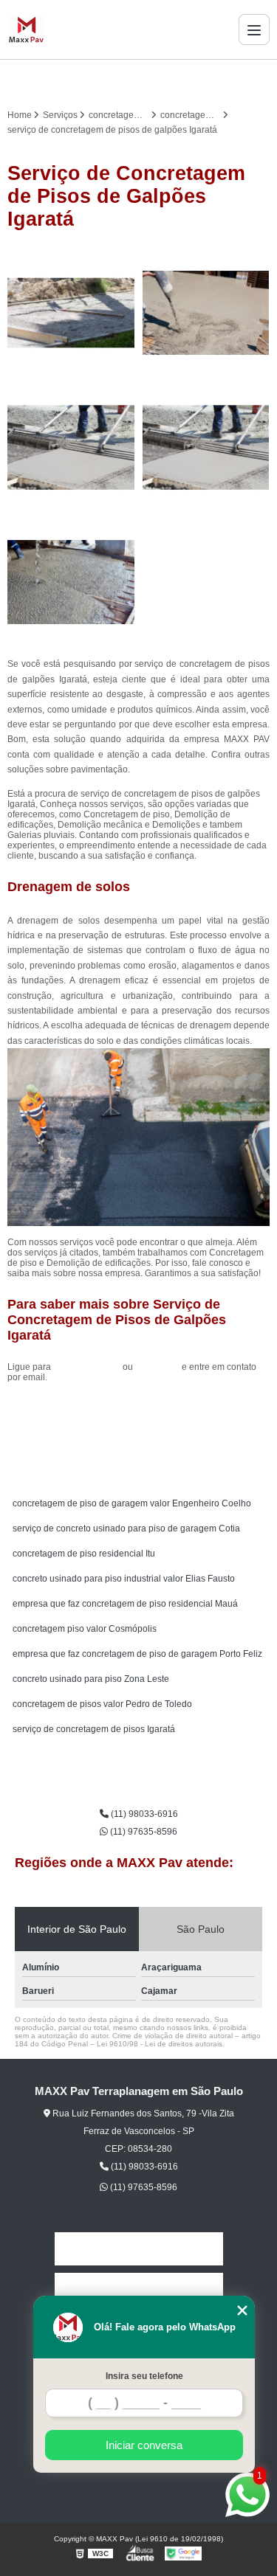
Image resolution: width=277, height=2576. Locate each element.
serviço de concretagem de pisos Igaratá (94, 1729)
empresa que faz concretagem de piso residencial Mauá (125, 1604)
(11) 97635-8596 (143, 1832)
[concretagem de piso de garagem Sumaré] (71, 582)
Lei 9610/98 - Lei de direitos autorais (160, 2044)
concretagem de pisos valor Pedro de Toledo (102, 1704)
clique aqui (157, 1367)
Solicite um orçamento (138, 1410)
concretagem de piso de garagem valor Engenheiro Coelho (132, 1503)
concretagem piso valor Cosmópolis (85, 1629)
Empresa (139, 2289)
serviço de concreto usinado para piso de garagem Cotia (126, 1528)
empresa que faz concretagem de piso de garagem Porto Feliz (137, 1654)
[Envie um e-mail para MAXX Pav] (157, 80)
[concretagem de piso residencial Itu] (71, 447)
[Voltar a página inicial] (26, 30)
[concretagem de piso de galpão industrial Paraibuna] (206, 313)
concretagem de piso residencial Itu (84, 1554)
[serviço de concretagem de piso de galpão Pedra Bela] (71, 313)
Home (139, 2249)
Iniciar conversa (144, 2445)
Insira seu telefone (144, 2376)
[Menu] (254, 30)
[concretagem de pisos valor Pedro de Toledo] (206, 447)
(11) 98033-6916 (88, 1367)
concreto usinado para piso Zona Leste (91, 1679)
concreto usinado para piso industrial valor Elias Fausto (124, 1579)
